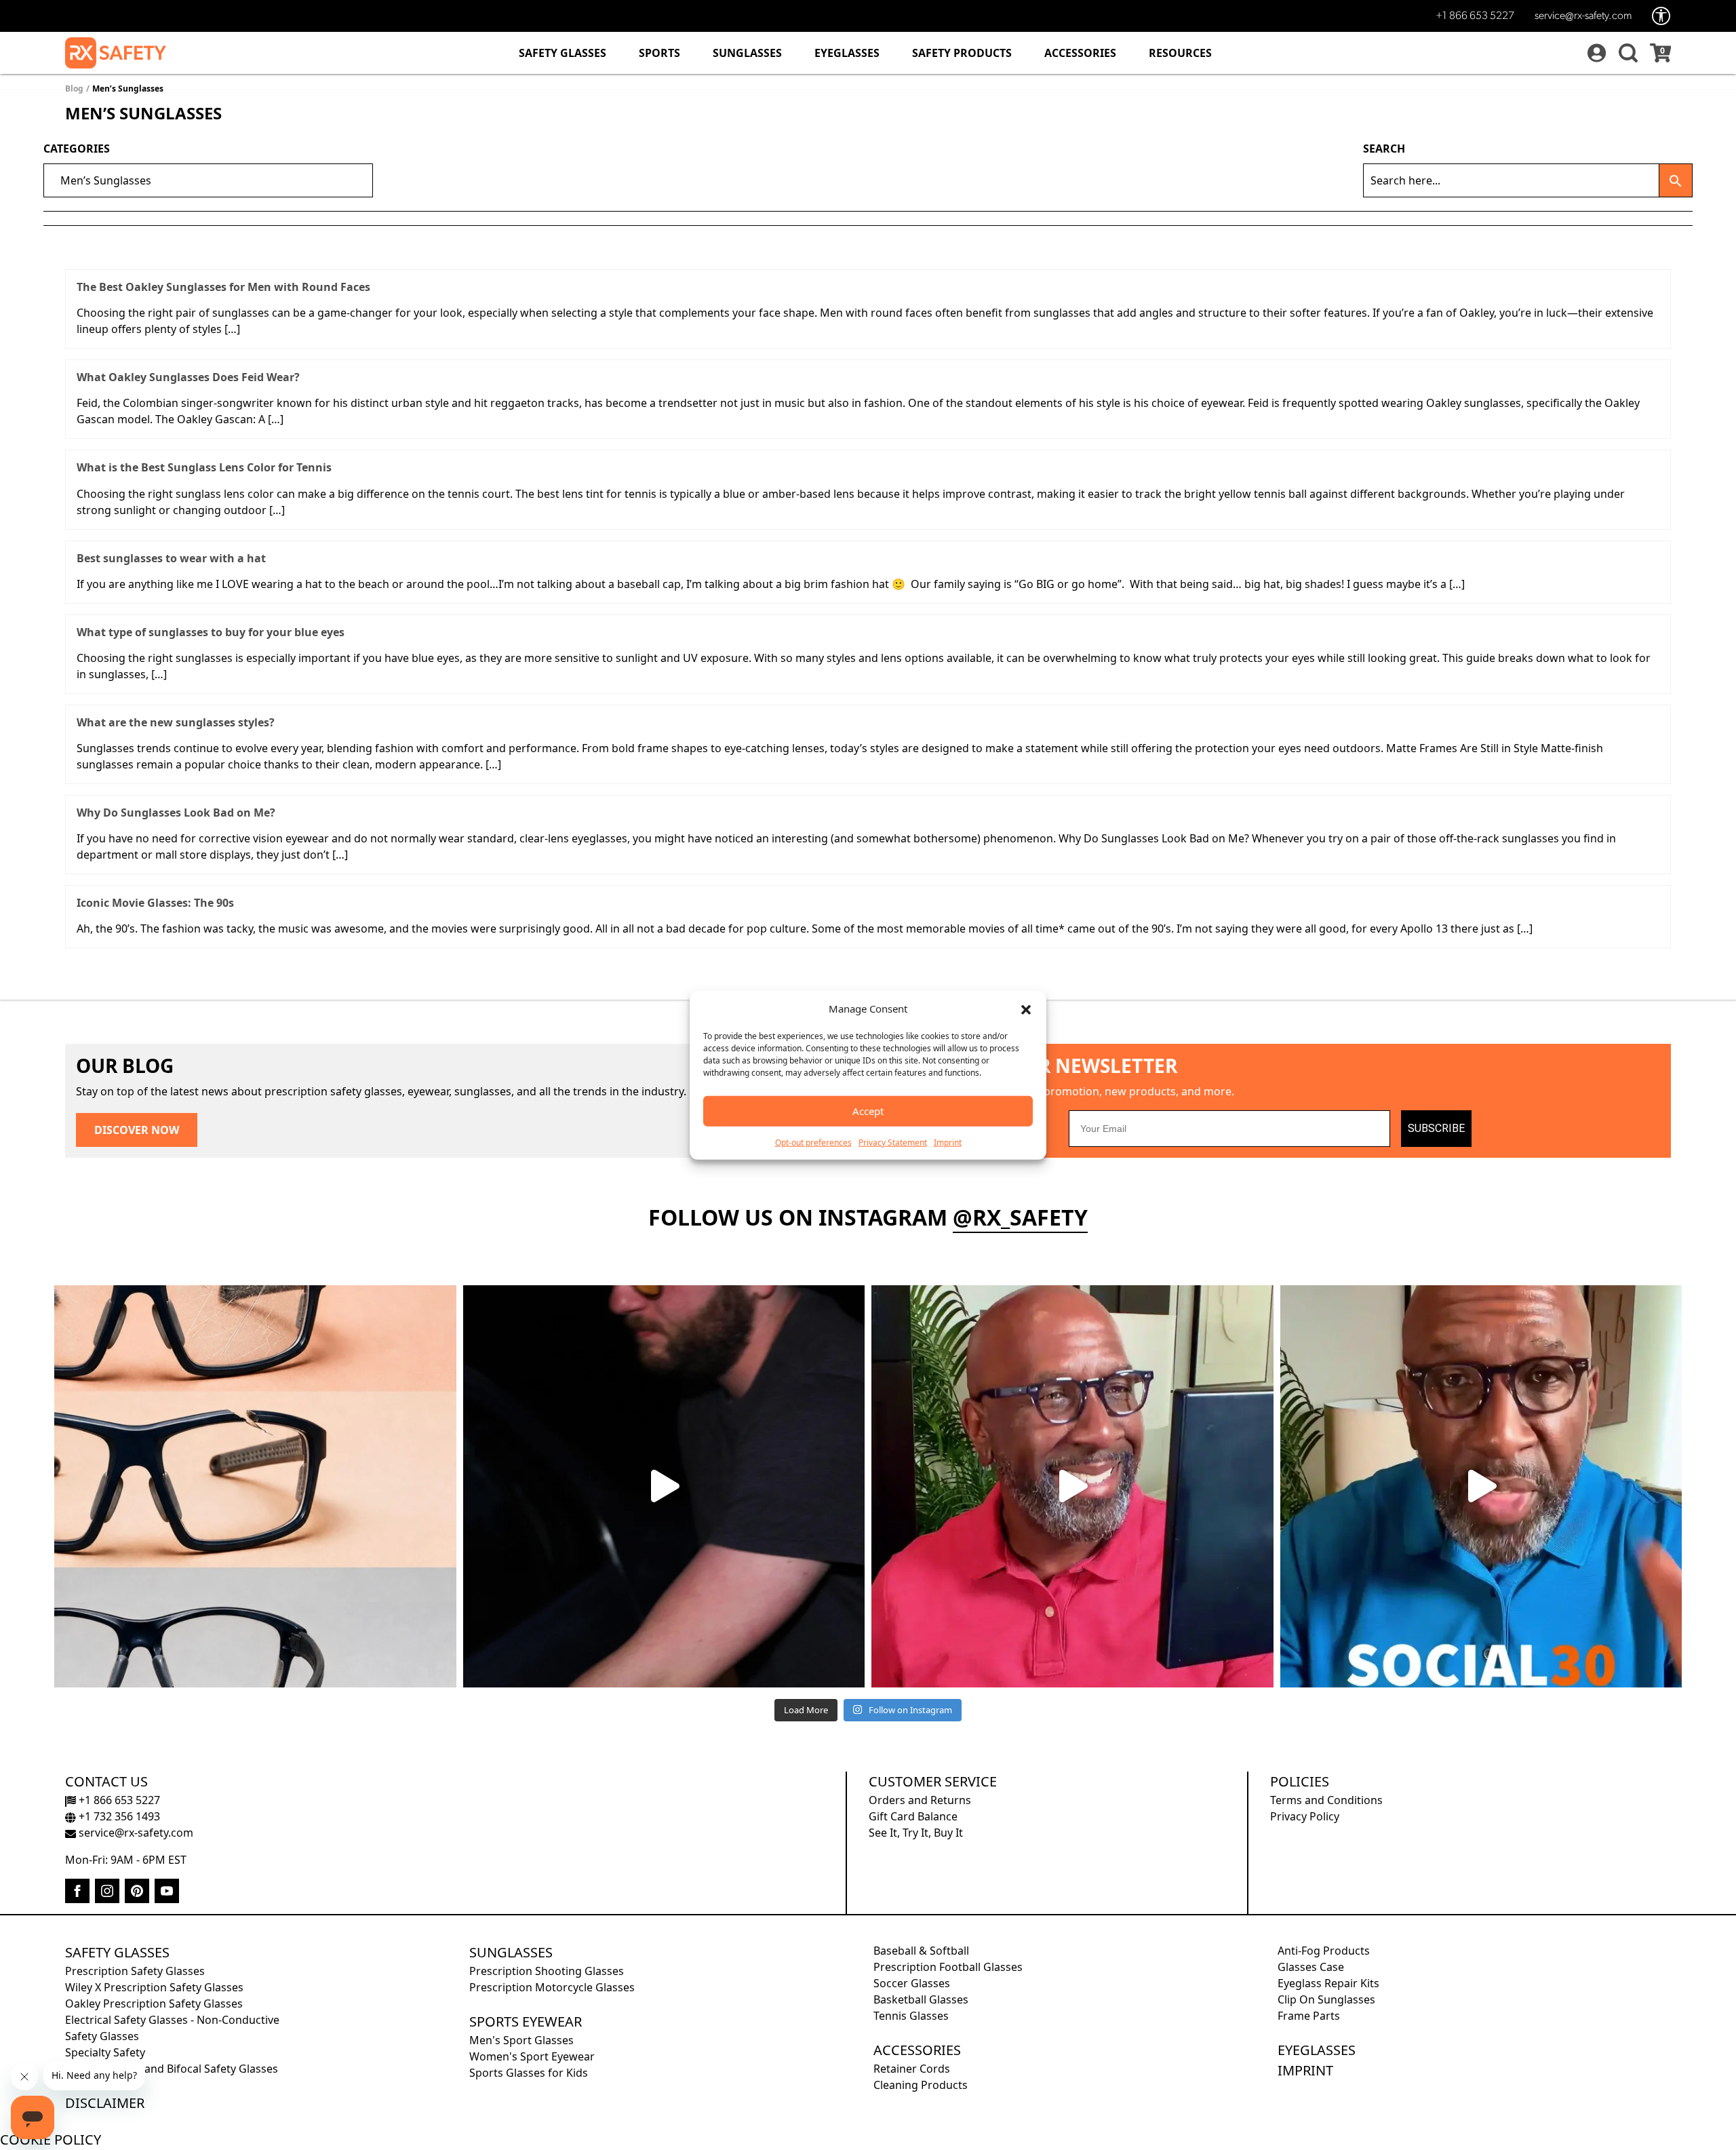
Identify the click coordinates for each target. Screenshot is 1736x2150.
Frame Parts (1309, 2016)
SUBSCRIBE (1436, 1128)
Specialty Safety (105, 2052)
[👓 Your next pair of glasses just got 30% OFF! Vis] (1072, 1486)
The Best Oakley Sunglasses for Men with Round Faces (223, 287)
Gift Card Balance (913, 1816)
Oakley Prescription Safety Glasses (154, 2004)
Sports (659, 53)
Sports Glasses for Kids (529, 2073)
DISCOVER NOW (137, 1130)
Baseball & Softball (921, 1951)
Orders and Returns (920, 1800)
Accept (868, 1111)
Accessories (1080, 53)
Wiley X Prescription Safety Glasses (154, 1987)
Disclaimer (105, 2103)
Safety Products (962, 53)
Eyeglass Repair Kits (1328, 1983)
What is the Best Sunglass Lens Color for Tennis (204, 467)
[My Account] (1595, 53)
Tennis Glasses (911, 2016)
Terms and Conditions (1326, 1800)
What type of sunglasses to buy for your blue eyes (211, 632)
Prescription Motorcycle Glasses (552, 1987)
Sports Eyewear (526, 2021)
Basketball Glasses (921, 1999)
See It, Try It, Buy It (916, 1833)
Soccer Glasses (912, 1983)
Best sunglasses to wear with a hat (171, 558)
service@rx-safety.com (1583, 16)
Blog (74, 89)
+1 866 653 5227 (1475, 16)
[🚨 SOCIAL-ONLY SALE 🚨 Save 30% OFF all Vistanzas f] (1481, 1486)
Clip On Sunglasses (1326, 1999)
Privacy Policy (1305, 1816)
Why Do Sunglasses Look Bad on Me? (176, 813)
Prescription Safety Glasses (135, 1971)
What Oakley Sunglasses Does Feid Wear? (188, 377)
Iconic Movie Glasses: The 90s (155, 903)
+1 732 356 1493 (118, 1816)
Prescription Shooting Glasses (547, 1971)
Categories (77, 149)
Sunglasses (747, 53)
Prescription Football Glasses (948, 1967)
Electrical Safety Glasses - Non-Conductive (172, 2020)
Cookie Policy (51, 2139)
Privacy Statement (893, 1142)
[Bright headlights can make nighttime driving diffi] (664, 1486)
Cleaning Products (921, 2085)
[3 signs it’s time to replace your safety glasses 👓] (255, 1486)
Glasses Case (1311, 1967)
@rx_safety (1020, 1217)
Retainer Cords (912, 2069)
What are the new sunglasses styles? (176, 722)
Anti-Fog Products (1324, 1951)
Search (1384, 149)
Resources (1180, 53)
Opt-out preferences (813, 1142)
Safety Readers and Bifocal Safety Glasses (172, 2069)
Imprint (948, 1142)
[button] (1026, 1009)
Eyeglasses (847, 53)
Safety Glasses (563, 53)
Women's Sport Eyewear (532, 2056)
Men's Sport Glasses (521, 2040)
